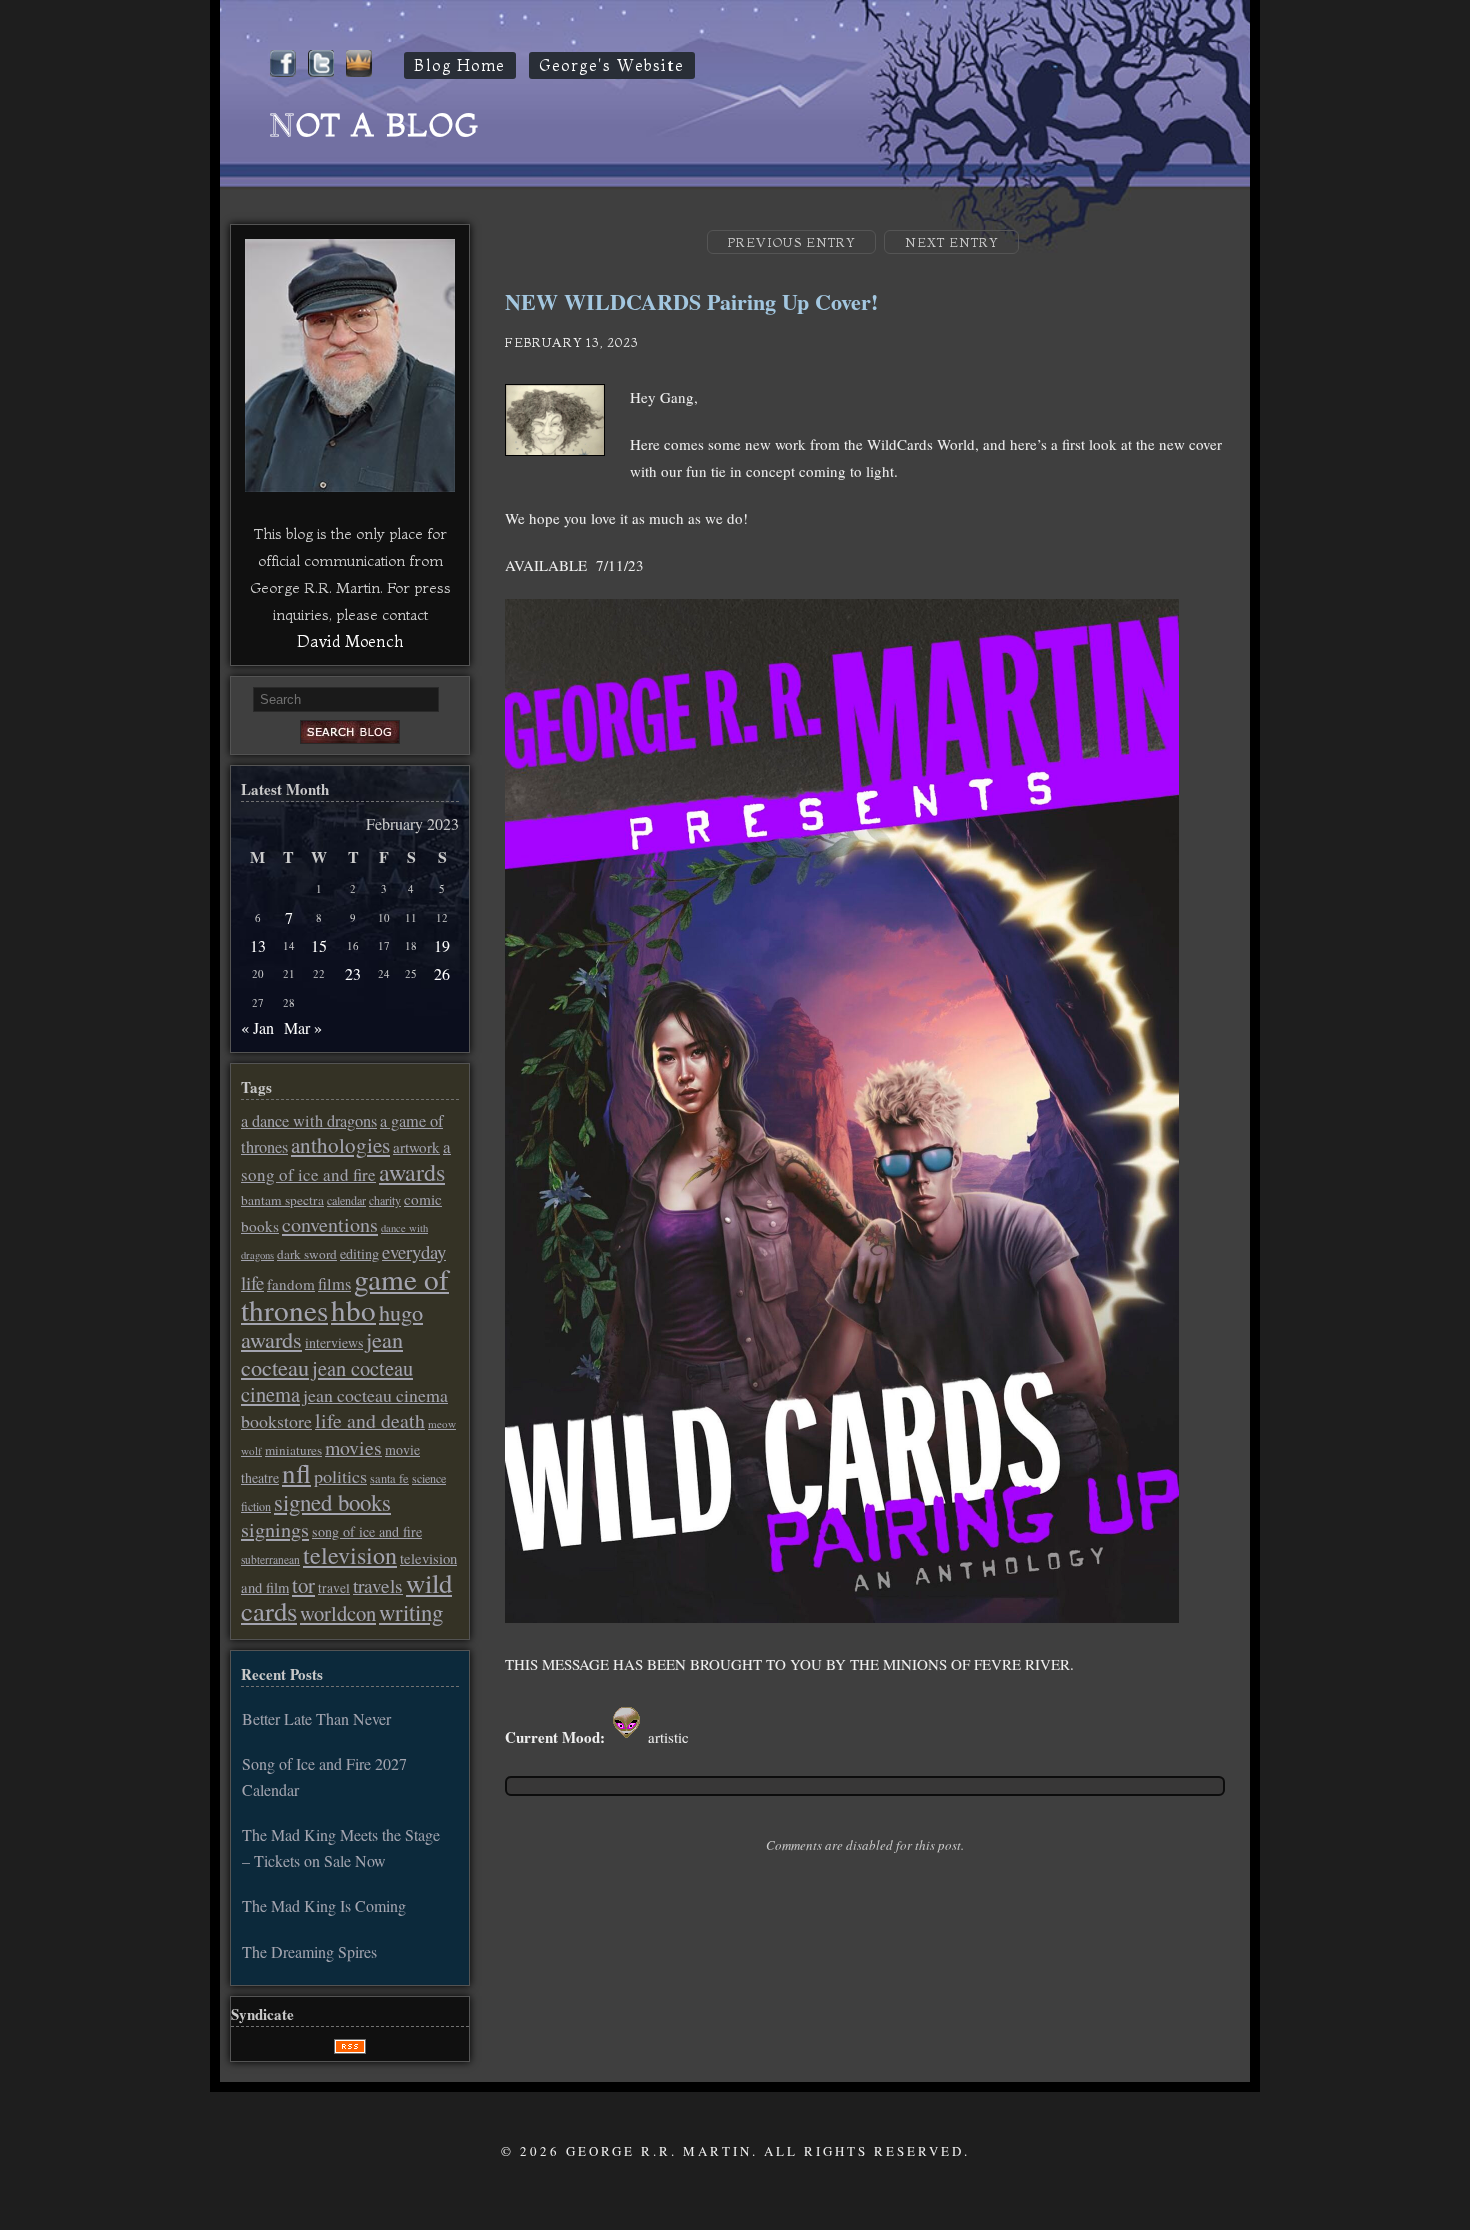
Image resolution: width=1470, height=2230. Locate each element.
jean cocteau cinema (327, 1381)
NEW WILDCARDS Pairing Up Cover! (691, 301)
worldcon (338, 1613)
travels (378, 1585)
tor (303, 1585)
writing (411, 1612)
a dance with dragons (309, 1121)
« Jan (257, 1027)
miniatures (293, 1450)
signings (275, 1529)
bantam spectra (282, 1200)
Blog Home (460, 65)
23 (353, 973)
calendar (346, 1200)
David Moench (350, 641)
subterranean (270, 1559)
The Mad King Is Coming (324, 1905)
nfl (296, 1473)
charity (385, 1200)
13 (258, 945)
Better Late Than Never (316, 1718)
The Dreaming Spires (309, 1951)
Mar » (303, 1027)
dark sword (307, 1254)
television (350, 1555)
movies (353, 1447)
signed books (332, 1502)
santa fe (389, 1478)
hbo (353, 1309)
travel (334, 1588)
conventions (330, 1224)
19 (442, 945)
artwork (416, 1147)
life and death (370, 1420)
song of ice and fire (367, 1531)
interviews (334, 1342)
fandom (291, 1284)
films (334, 1284)
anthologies (340, 1145)
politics (340, 1476)
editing (359, 1253)
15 (319, 945)
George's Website (612, 65)
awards (412, 1172)
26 (442, 973)
